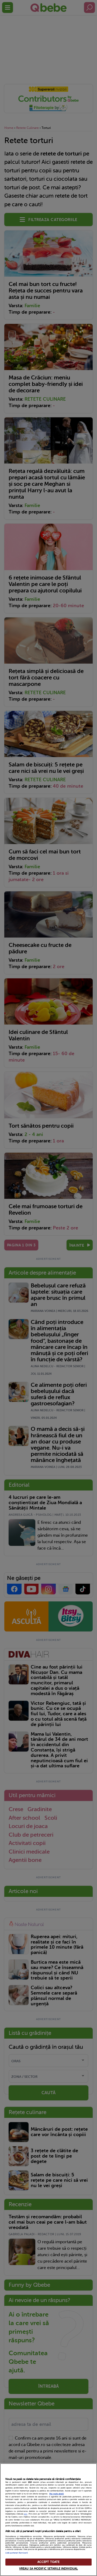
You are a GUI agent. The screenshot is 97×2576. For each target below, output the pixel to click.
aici (26, 2514)
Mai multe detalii (57, 2494)
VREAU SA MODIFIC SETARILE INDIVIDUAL (48, 2569)
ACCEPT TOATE (48, 2562)
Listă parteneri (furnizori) (17, 2553)
